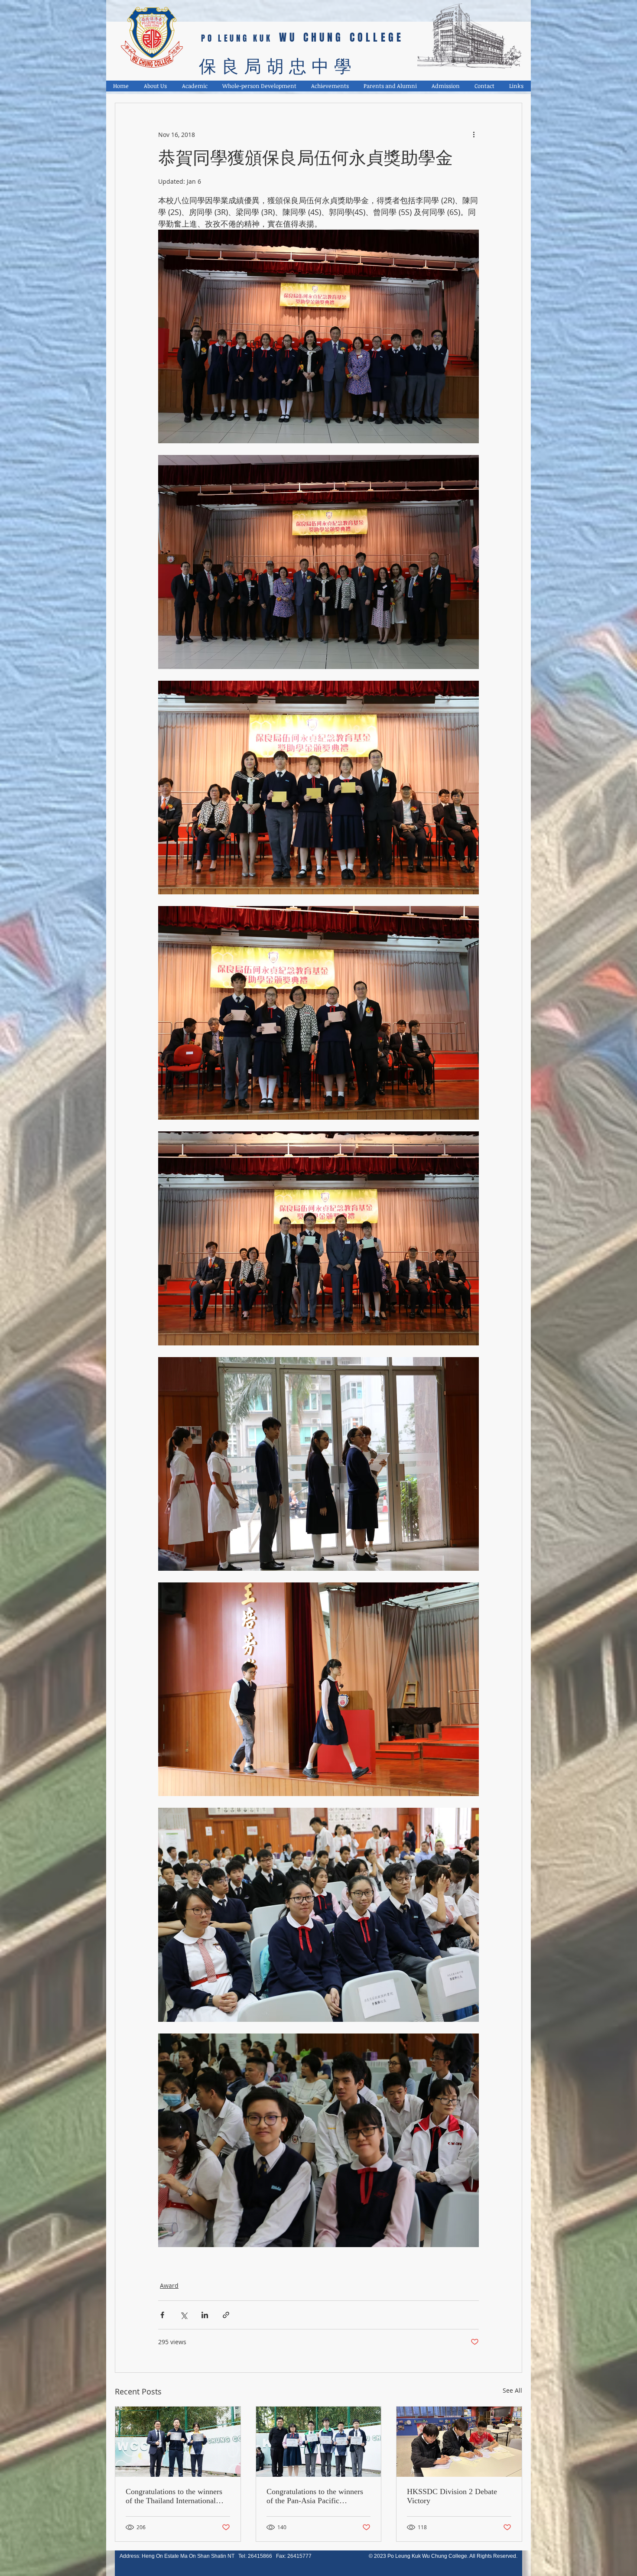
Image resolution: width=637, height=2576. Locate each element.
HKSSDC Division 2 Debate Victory (452, 2496)
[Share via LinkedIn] (205, 2315)
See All (512, 2390)
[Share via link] (226, 2315)
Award (169, 2285)
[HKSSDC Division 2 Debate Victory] (459, 2442)
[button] (156, 86)
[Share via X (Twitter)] (184, 2315)
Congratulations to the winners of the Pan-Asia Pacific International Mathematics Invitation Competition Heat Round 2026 (315, 2496)
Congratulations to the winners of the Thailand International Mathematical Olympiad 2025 (174, 2496)
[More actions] (474, 134)
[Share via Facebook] (162, 2315)
